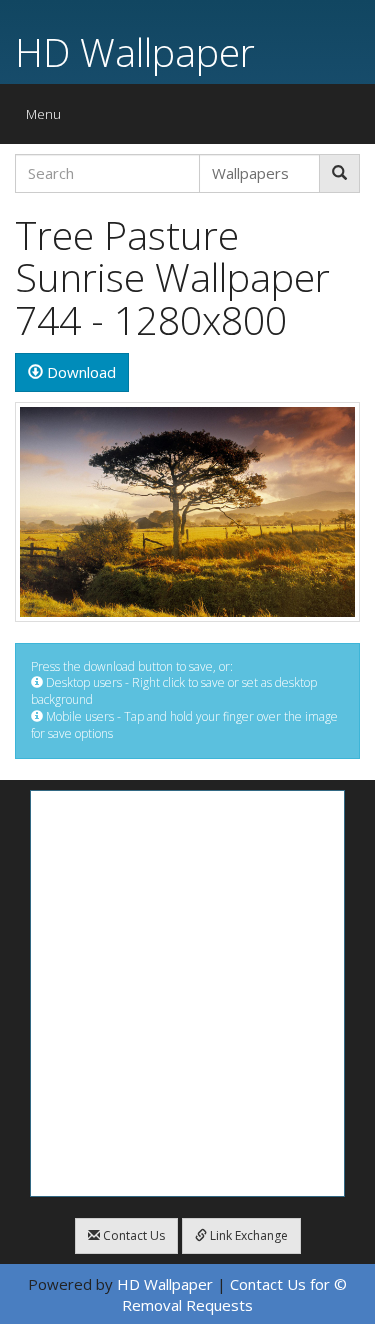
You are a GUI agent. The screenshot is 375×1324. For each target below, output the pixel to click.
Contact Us (132, 1235)
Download (79, 372)
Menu (48, 118)
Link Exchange (247, 1235)
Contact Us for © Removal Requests (234, 1294)
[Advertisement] (187, 993)
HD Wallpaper (135, 51)
